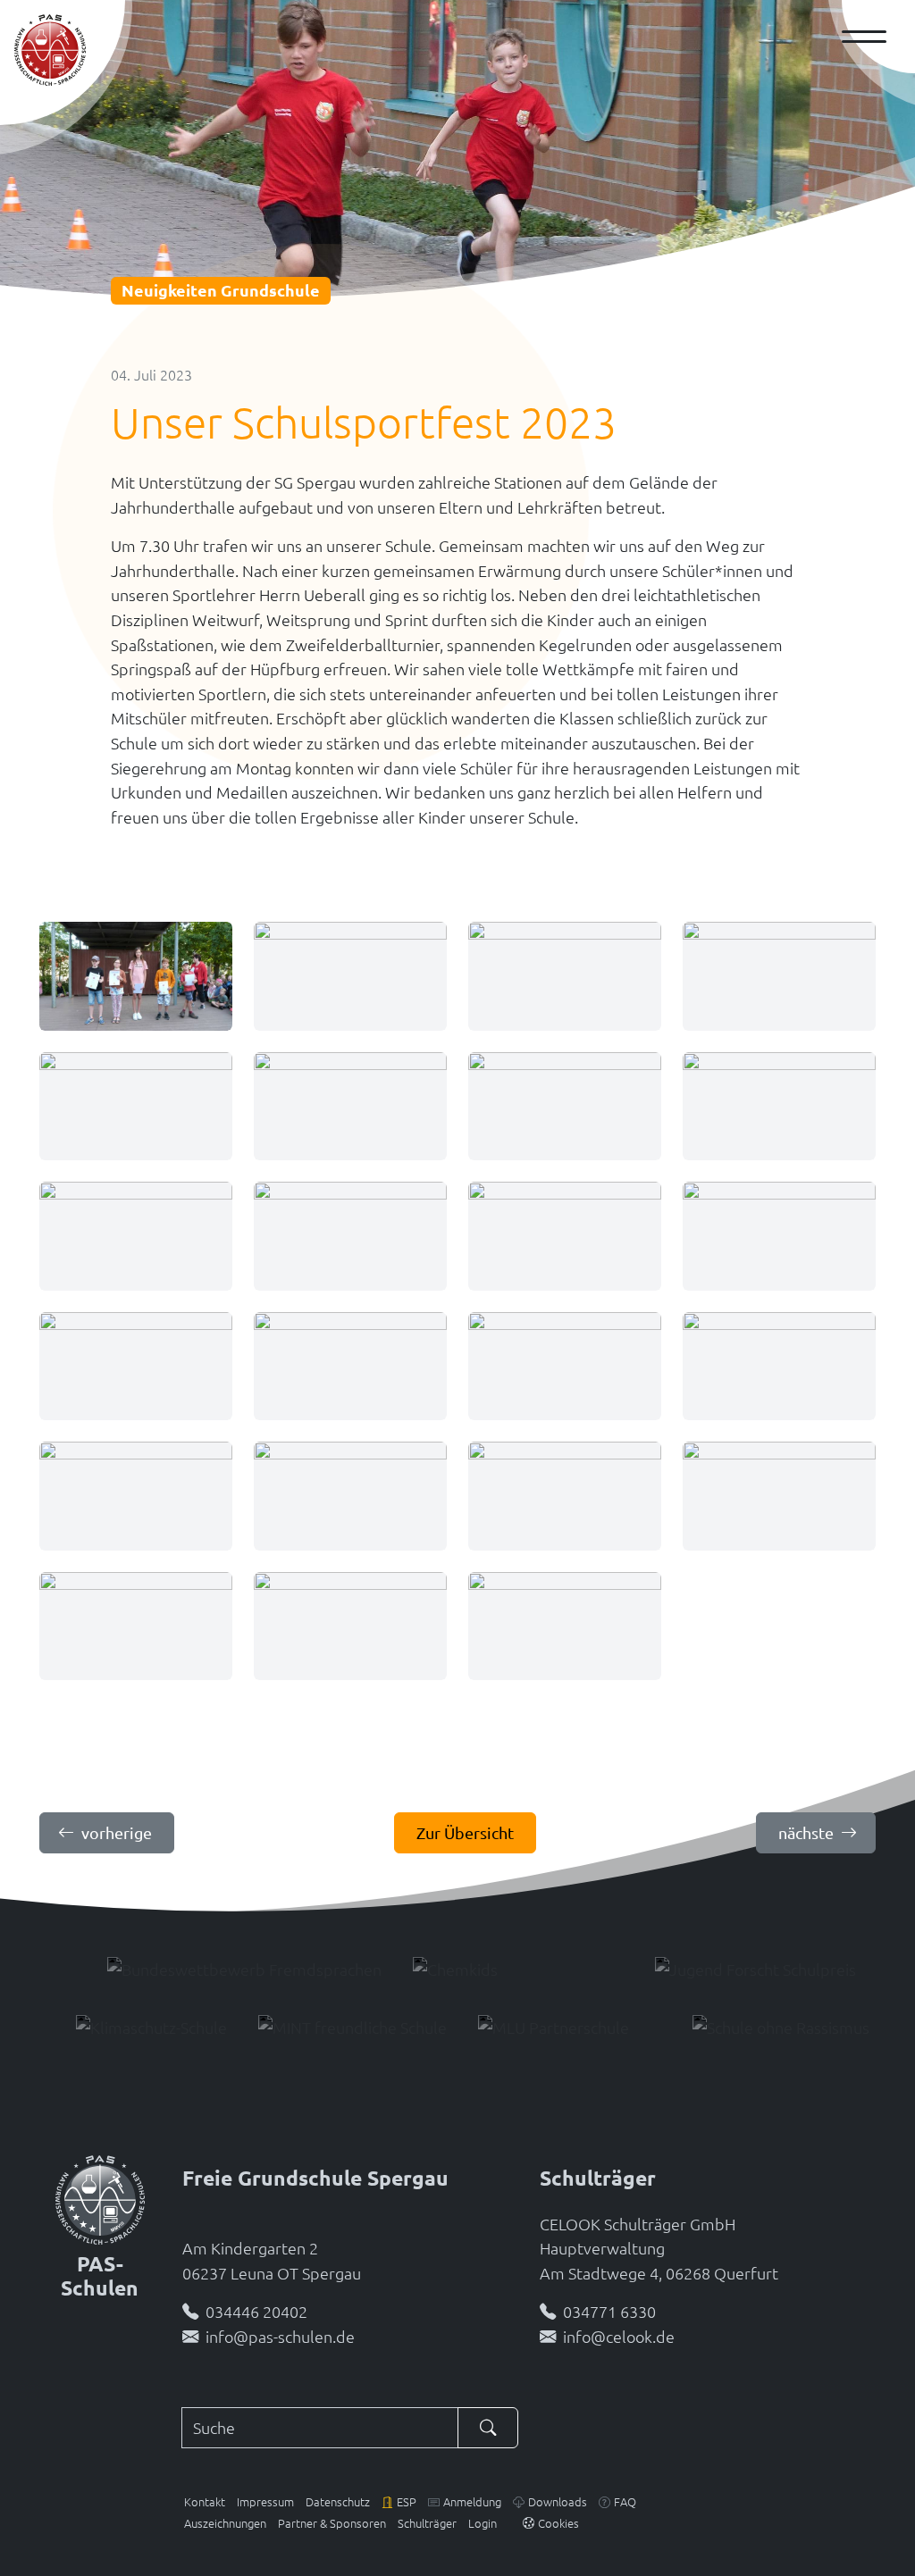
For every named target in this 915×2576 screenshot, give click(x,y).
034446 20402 (256, 2311)
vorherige (117, 1832)
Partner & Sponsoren (332, 2523)
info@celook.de (619, 2336)
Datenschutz (338, 2501)
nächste (806, 1832)
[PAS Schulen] (50, 50)
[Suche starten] (488, 2428)
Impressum (265, 2501)
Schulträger (427, 2523)
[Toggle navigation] (871, 37)
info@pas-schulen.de (280, 2336)
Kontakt (205, 2501)
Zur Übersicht (465, 1832)
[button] (399, 2501)
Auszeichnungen (225, 2523)
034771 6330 (609, 2311)
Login (483, 2523)
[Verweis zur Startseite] (100, 2197)
